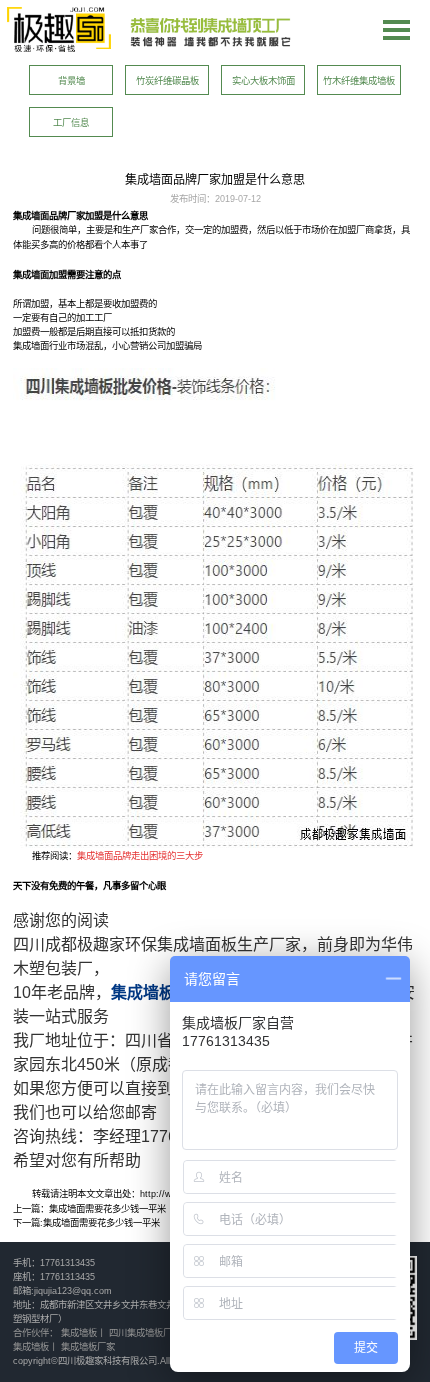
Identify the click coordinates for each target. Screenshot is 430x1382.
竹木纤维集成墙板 (359, 80)
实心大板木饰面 (263, 80)
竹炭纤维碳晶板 (167, 80)
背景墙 (71, 80)
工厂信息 (71, 122)
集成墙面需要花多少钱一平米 (107, 1208)
